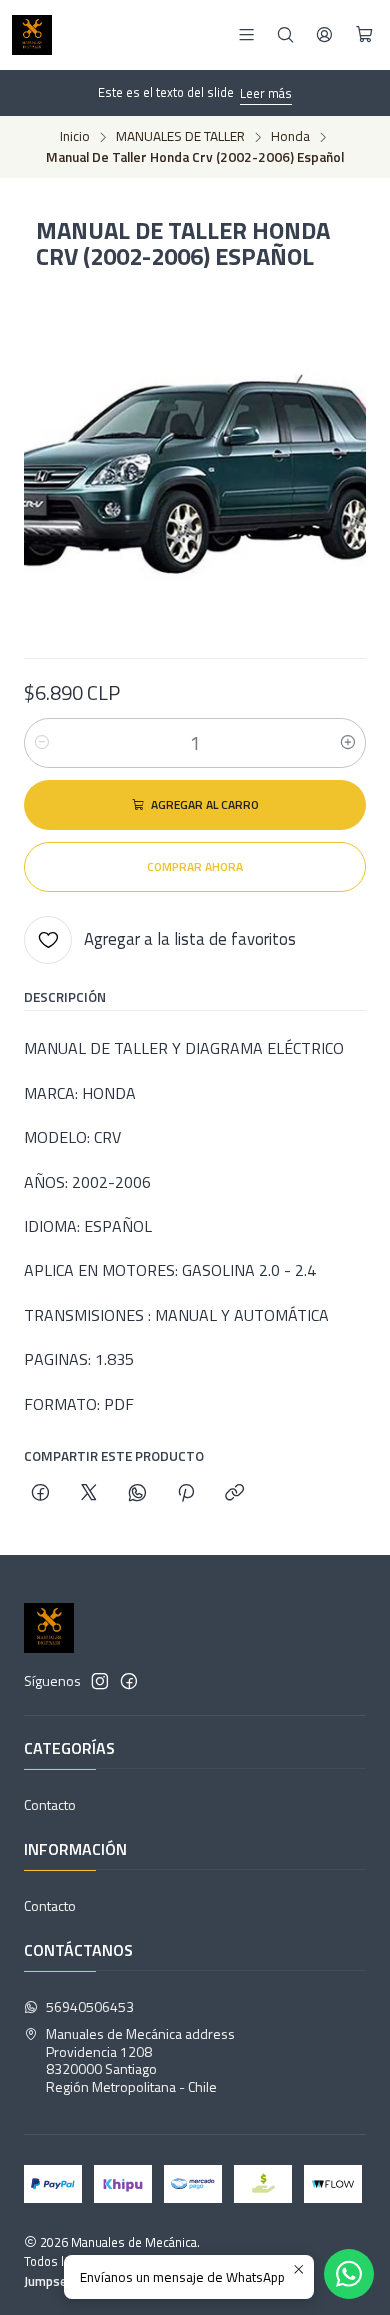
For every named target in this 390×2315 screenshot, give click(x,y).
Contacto (50, 1804)
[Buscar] (285, 34)
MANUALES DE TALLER (180, 137)
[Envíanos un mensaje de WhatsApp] (349, 2274)
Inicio (75, 137)
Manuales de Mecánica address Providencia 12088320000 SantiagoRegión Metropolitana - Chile (140, 2060)
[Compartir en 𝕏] (89, 1494)
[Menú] (246, 34)
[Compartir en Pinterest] (186, 1494)
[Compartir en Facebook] (40, 1494)
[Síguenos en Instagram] (100, 1681)
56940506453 (90, 2006)
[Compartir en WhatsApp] (137, 1494)
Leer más (266, 93)
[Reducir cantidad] (42, 743)
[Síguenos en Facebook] (129, 1681)
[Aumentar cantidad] (348, 743)
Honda (290, 137)
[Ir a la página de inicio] (32, 35)
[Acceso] (324, 34)
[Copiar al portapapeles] (234, 1494)
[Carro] (364, 35)
